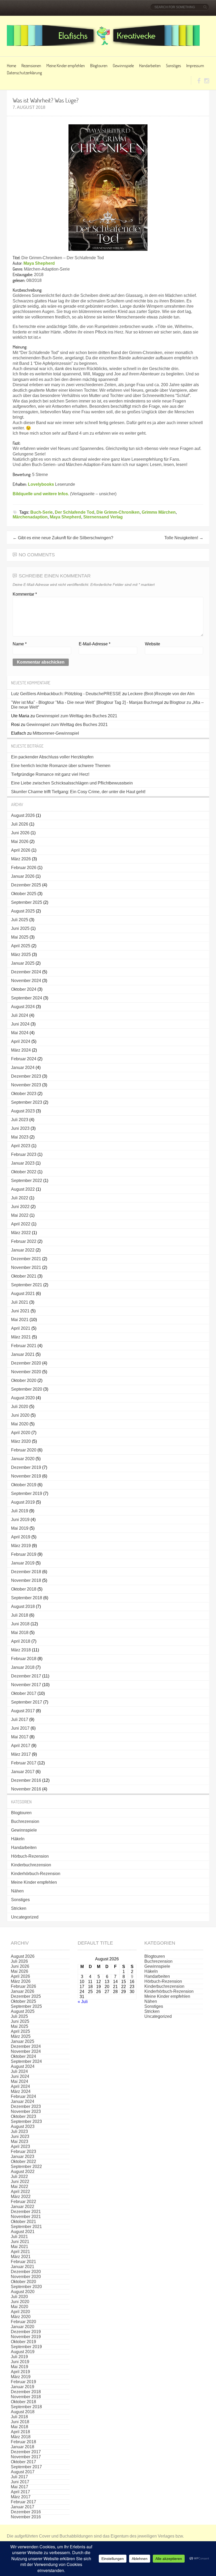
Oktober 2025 (24, 894)
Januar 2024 (23, 1068)
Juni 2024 (20, 1024)
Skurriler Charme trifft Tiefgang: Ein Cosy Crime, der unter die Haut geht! (78, 792)
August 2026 (23, 815)
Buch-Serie (41, 512)
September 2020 (27, 1389)
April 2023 (21, 1146)
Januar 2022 (23, 1250)
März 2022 (21, 1233)
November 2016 (26, 1789)
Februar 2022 (24, 1241)
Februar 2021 (24, 1346)
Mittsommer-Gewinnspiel (56, 733)
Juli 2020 (20, 1407)
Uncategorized (25, 1917)
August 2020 (23, 1398)
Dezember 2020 (26, 1363)
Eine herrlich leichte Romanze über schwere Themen (61, 766)
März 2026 (21, 859)
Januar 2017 (23, 1772)
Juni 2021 (20, 1311)
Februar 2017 (24, 1763)
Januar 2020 (23, 1459)
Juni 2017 (20, 1728)
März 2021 (21, 1337)
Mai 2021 (20, 1320)
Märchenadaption (30, 517)
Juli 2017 (20, 1719)
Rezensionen (31, 65)
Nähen (17, 1891)
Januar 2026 (23, 876)
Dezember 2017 (26, 1676)
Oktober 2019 (24, 1485)
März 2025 (21, 955)
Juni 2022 (20, 1207)
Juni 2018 (20, 1624)
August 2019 (23, 1502)
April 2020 (21, 1433)
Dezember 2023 (26, 1076)
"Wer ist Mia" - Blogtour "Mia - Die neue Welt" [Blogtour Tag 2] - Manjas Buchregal (87, 702)
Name (20, 644)
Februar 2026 (24, 868)
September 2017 (27, 1702)
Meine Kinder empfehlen (66, 65)
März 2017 (21, 1754)
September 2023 (27, 1102)
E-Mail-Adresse (95, 644)
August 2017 (23, 1711)
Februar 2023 (24, 1154)
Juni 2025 (20, 928)
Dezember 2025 (26, 885)
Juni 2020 (20, 1415)
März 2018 (21, 1650)
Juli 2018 (20, 1615)
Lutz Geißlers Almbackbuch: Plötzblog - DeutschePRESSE (66, 694)
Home (11, 65)
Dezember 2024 (26, 972)
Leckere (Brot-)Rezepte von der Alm (161, 694)
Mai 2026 (20, 842)
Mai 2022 (20, 1215)
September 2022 (27, 1181)
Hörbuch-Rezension (30, 1856)
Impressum (195, 65)
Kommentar (25, 594)
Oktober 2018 (24, 1589)
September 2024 (27, 998)
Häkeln (18, 1839)
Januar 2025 (23, 963)
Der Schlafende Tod (75, 512)
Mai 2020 (20, 1424)
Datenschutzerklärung (24, 73)
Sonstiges (173, 65)
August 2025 (23, 911)
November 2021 (26, 1267)
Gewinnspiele (123, 65)
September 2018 (27, 1598)
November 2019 (26, 1476)
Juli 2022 (20, 1198)
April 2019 (21, 1537)
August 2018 (23, 1606)
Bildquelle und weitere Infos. (41, 494)
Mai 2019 (20, 1528)
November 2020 (26, 1372)
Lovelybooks (41, 484)
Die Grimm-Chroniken (118, 512)
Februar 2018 (24, 1659)
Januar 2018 (23, 1667)
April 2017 (21, 1746)
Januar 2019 (23, 1563)
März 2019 (21, 1546)
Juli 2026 (20, 824)
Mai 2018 (20, 1633)
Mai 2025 (20, 937)
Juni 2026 (20, 833)
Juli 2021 (20, 1302)
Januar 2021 (23, 1354)
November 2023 (26, 1085)
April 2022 (21, 1224)
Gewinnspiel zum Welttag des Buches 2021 (77, 716)
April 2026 (21, 850)
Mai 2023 (20, 1137)
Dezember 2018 (26, 1572)
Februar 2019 (24, 1554)
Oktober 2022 (24, 1172)
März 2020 (21, 1441)
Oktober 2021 (24, 1276)
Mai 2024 (20, 1033)
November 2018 (26, 1580)
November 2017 (26, 1685)
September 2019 (27, 1493)
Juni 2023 (20, 1128)
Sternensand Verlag (103, 517)
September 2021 (27, 1285)
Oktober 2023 (24, 1094)
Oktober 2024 (24, 989)
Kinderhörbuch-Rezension (36, 1874)
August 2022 (23, 1189)
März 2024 (21, 1050)
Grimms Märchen (159, 512)
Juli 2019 (20, 1511)
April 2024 (21, 1041)
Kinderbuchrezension (31, 1865)
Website (153, 644)
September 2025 (27, 902)
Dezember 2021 (26, 1259)
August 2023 (23, 1111)
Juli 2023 (20, 1120)
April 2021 (21, 1328)
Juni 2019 (20, 1520)
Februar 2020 (24, 1450)
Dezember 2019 (26, 1467)
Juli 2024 (20, 1015)
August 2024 (23, 1007)
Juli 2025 (20, 920)
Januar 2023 (23, 1163)
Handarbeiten (150, 65)
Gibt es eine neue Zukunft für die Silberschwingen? (63, 538)
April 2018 (21, 1641)
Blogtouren (99, 65)
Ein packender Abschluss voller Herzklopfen (52, 757)
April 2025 (21, 946)
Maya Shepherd (39, 263)
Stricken (19, 1908)
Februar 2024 (24, 1059)
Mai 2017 (20, 1737)
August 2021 (23, 1294)
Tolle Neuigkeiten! (184, 538)
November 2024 (26, 981)
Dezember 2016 (26, 1780)
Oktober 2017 (24, 1693)
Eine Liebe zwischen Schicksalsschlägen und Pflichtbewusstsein (72, 783)
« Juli (83, 2002)
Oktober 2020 (24, 1380)
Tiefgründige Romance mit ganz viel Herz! (50, 774)
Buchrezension (25, 1821)
